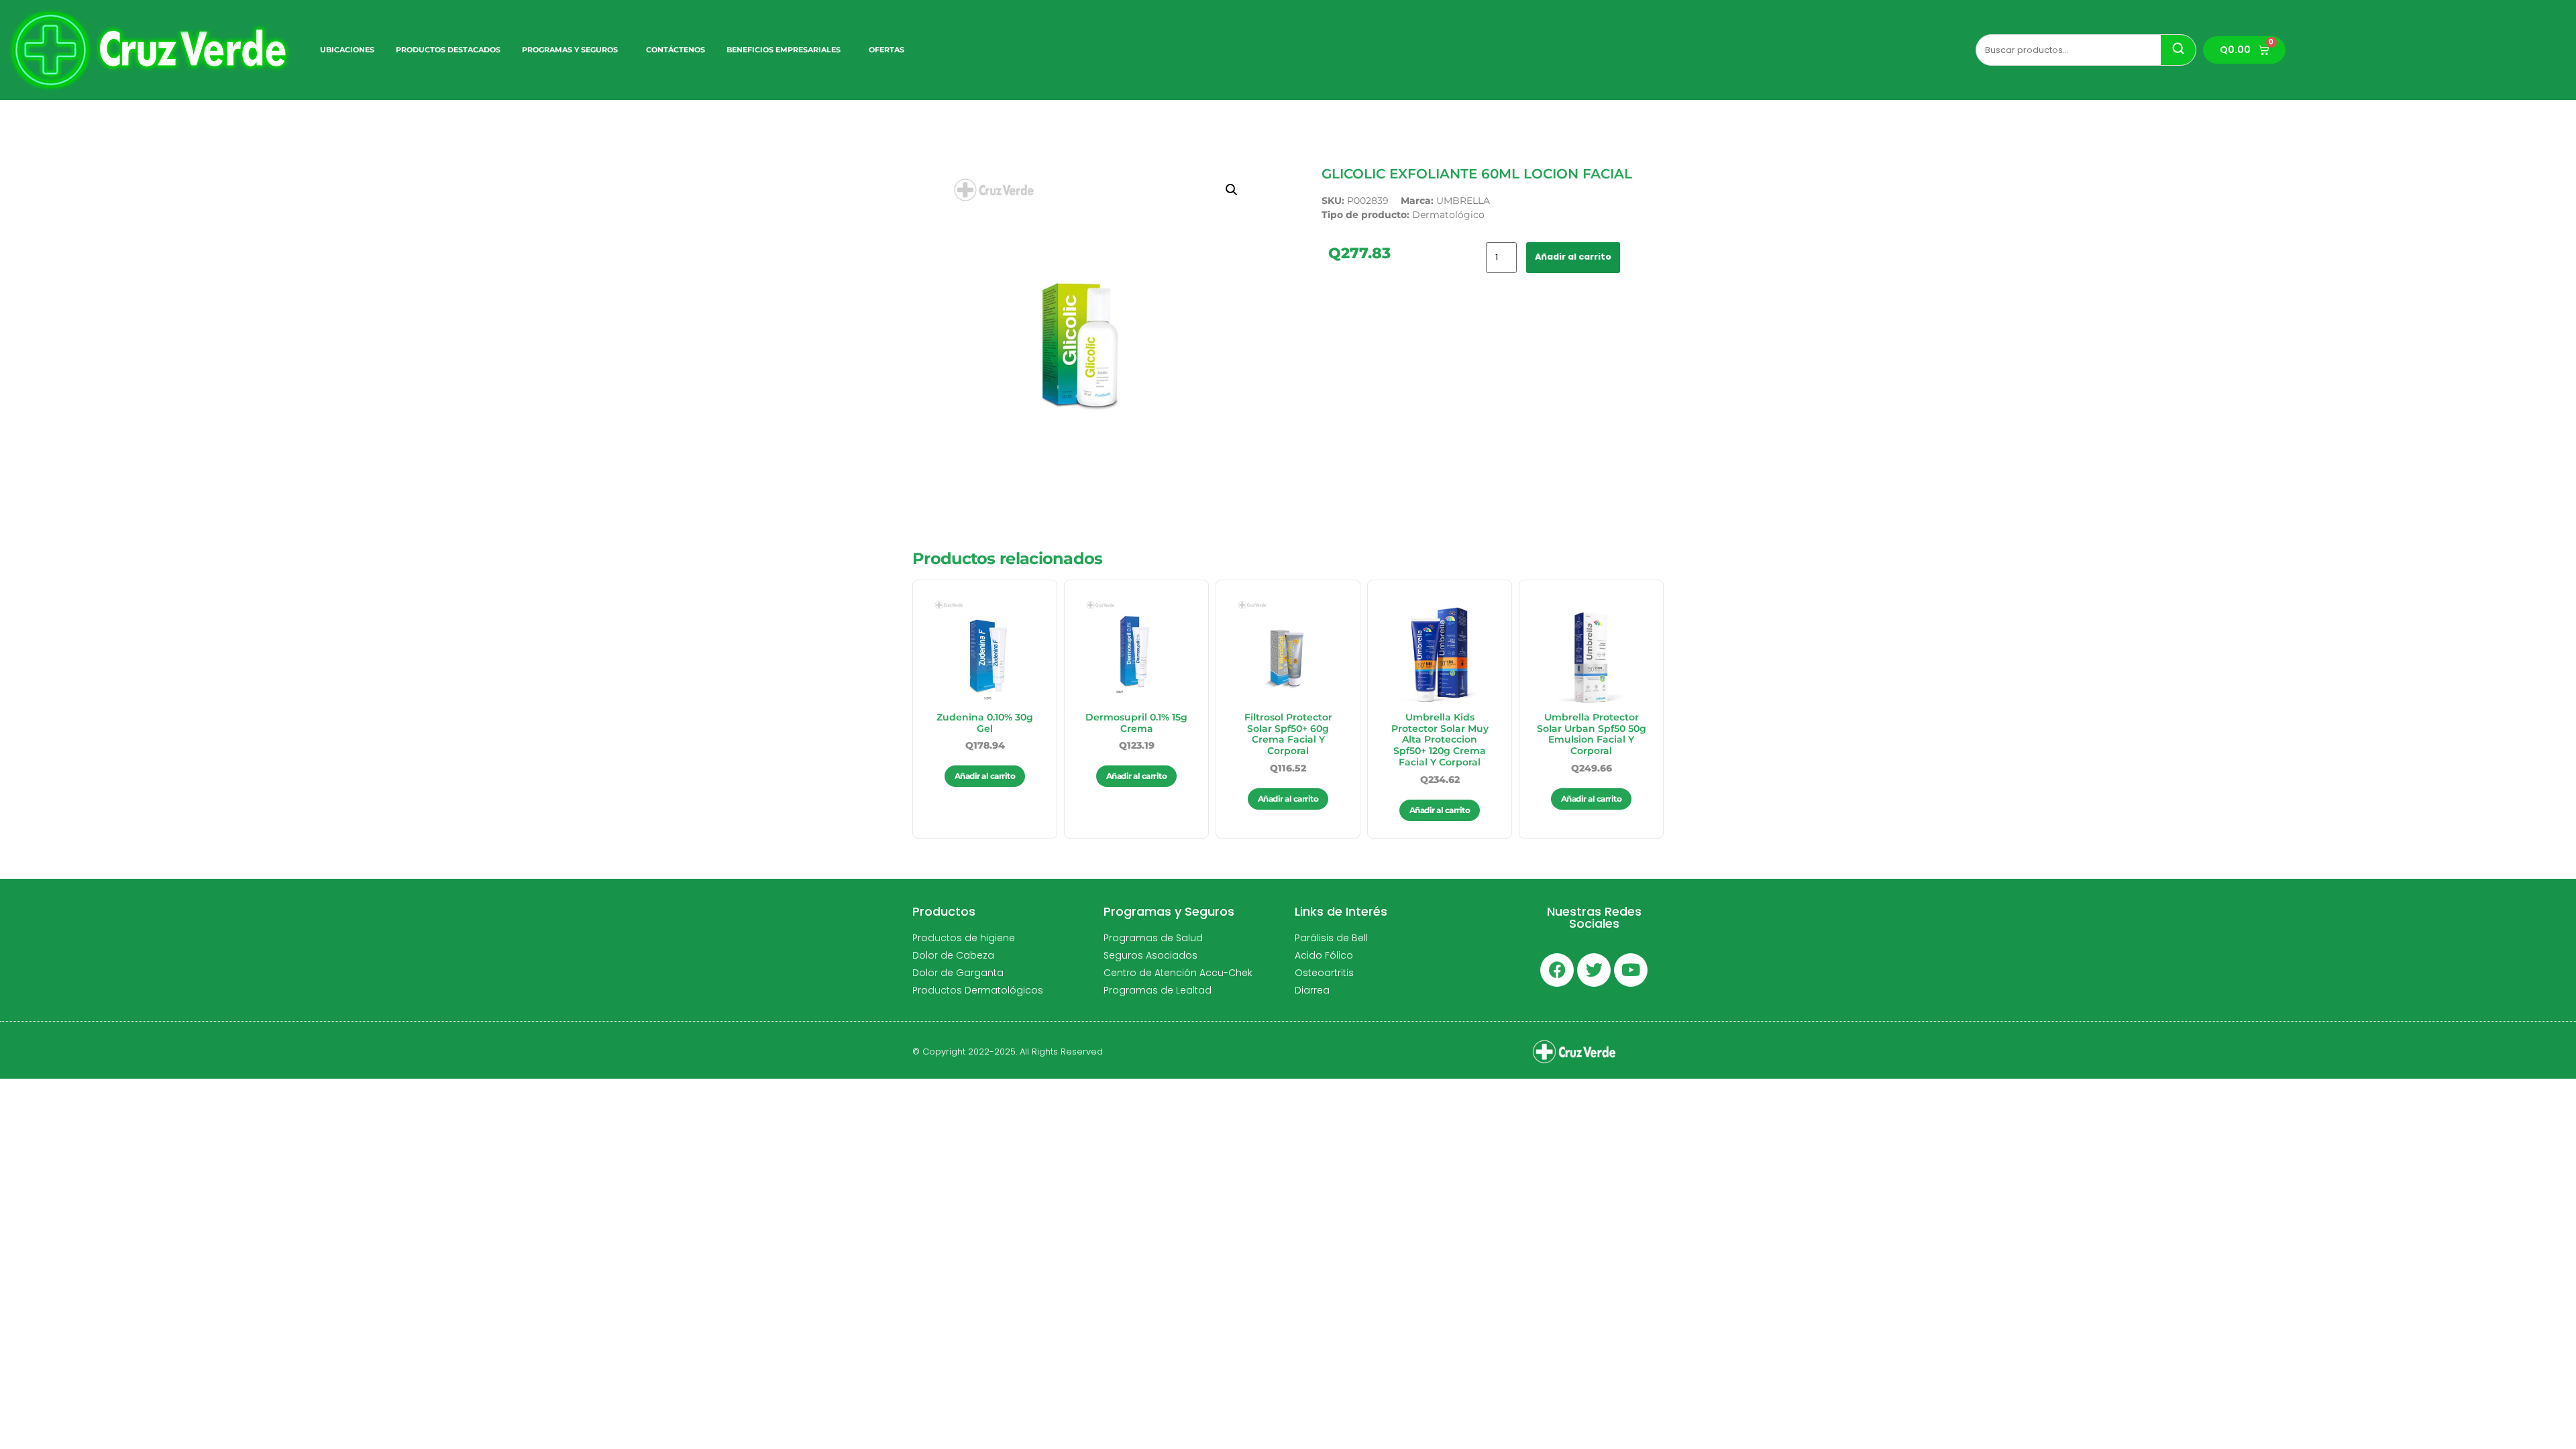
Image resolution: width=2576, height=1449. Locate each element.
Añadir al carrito (1573, 257)
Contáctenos (676, 50)
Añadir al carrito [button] (985, 776)
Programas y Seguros (570, 50)
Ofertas (887, 50)
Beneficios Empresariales (784, 50)
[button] (1232, 190)
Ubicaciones (347, 50)
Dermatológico (1448, 215)
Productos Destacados (448, 50)
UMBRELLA (1463, 201)
